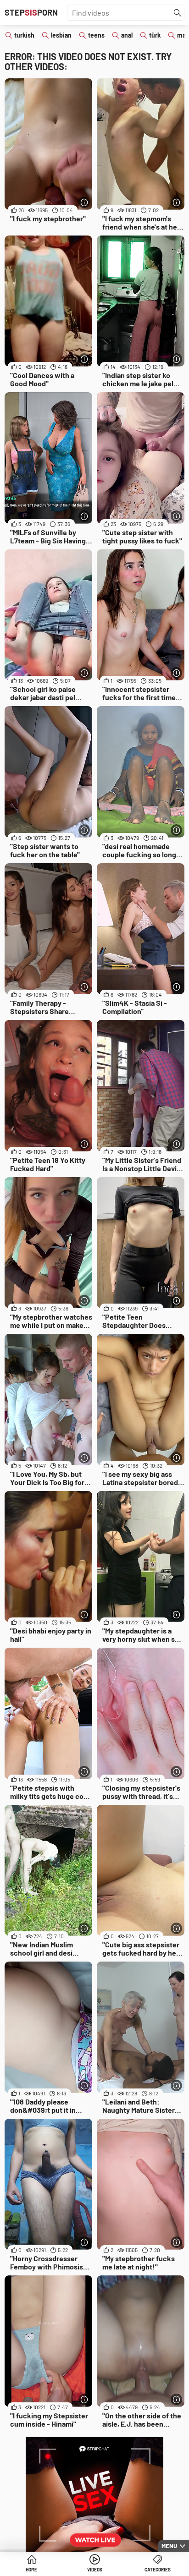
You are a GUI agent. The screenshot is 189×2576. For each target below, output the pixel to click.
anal (127, 35)
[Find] (178, 13)
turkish (24, 35)
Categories (158, 2570)
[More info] (84, 202)
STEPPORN (31, 12)
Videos (95, 2570)
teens (96, 35)
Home (31, 2570)
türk (155, 35)
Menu (169, 2546)
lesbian (61, 35)
